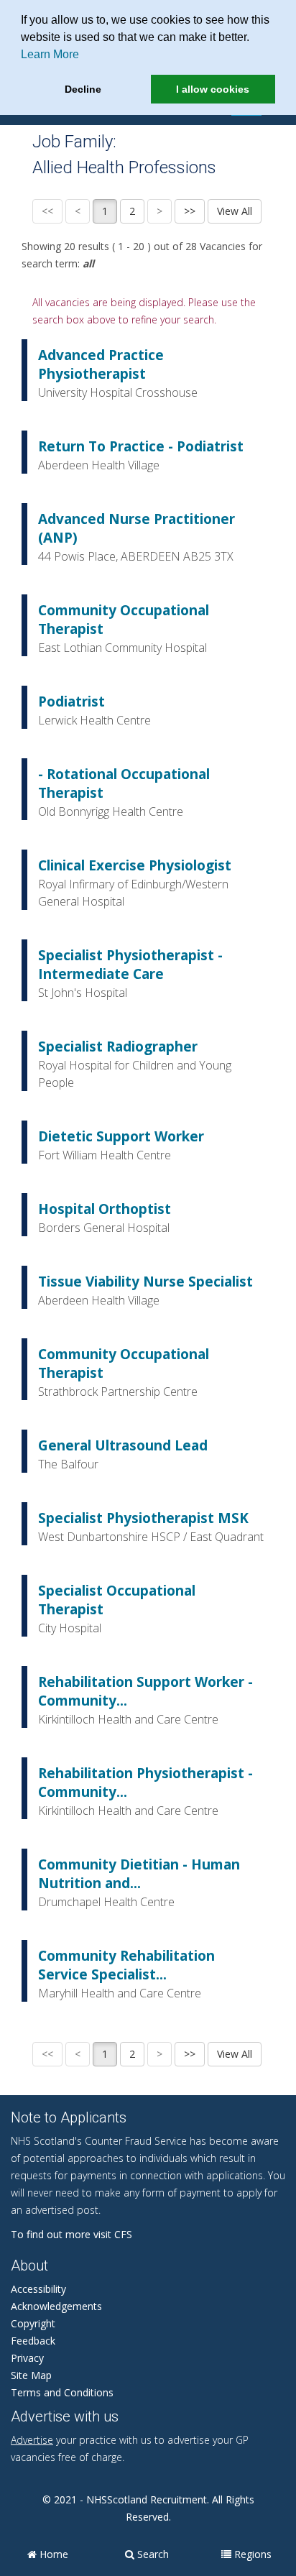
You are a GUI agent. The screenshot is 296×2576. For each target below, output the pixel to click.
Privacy (27, 2358)
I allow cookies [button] (213, 89)
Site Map (31, 2375)
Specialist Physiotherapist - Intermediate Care (130, 965)
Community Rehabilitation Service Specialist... (126, 1965)
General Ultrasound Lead (123, 1445)
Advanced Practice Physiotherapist (101, 364)
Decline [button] (83, 89)
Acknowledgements (56, 2306)
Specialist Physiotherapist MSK (143, 1518)
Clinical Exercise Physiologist (135, 865)
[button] (254, 39)
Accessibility (38, 2289)
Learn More (50, 54)
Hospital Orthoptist (105, 1209)
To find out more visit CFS (71, 2234)
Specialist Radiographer (118, 1046)
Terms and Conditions (62, 2392)
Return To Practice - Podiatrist (141, 446)
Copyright (33, 2323)
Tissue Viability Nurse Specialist (145, 1282)
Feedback (33, 2341)
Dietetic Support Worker (121, 1136)
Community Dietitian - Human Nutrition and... (139, 1874)
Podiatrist (71, 701)
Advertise (32, 2440)
